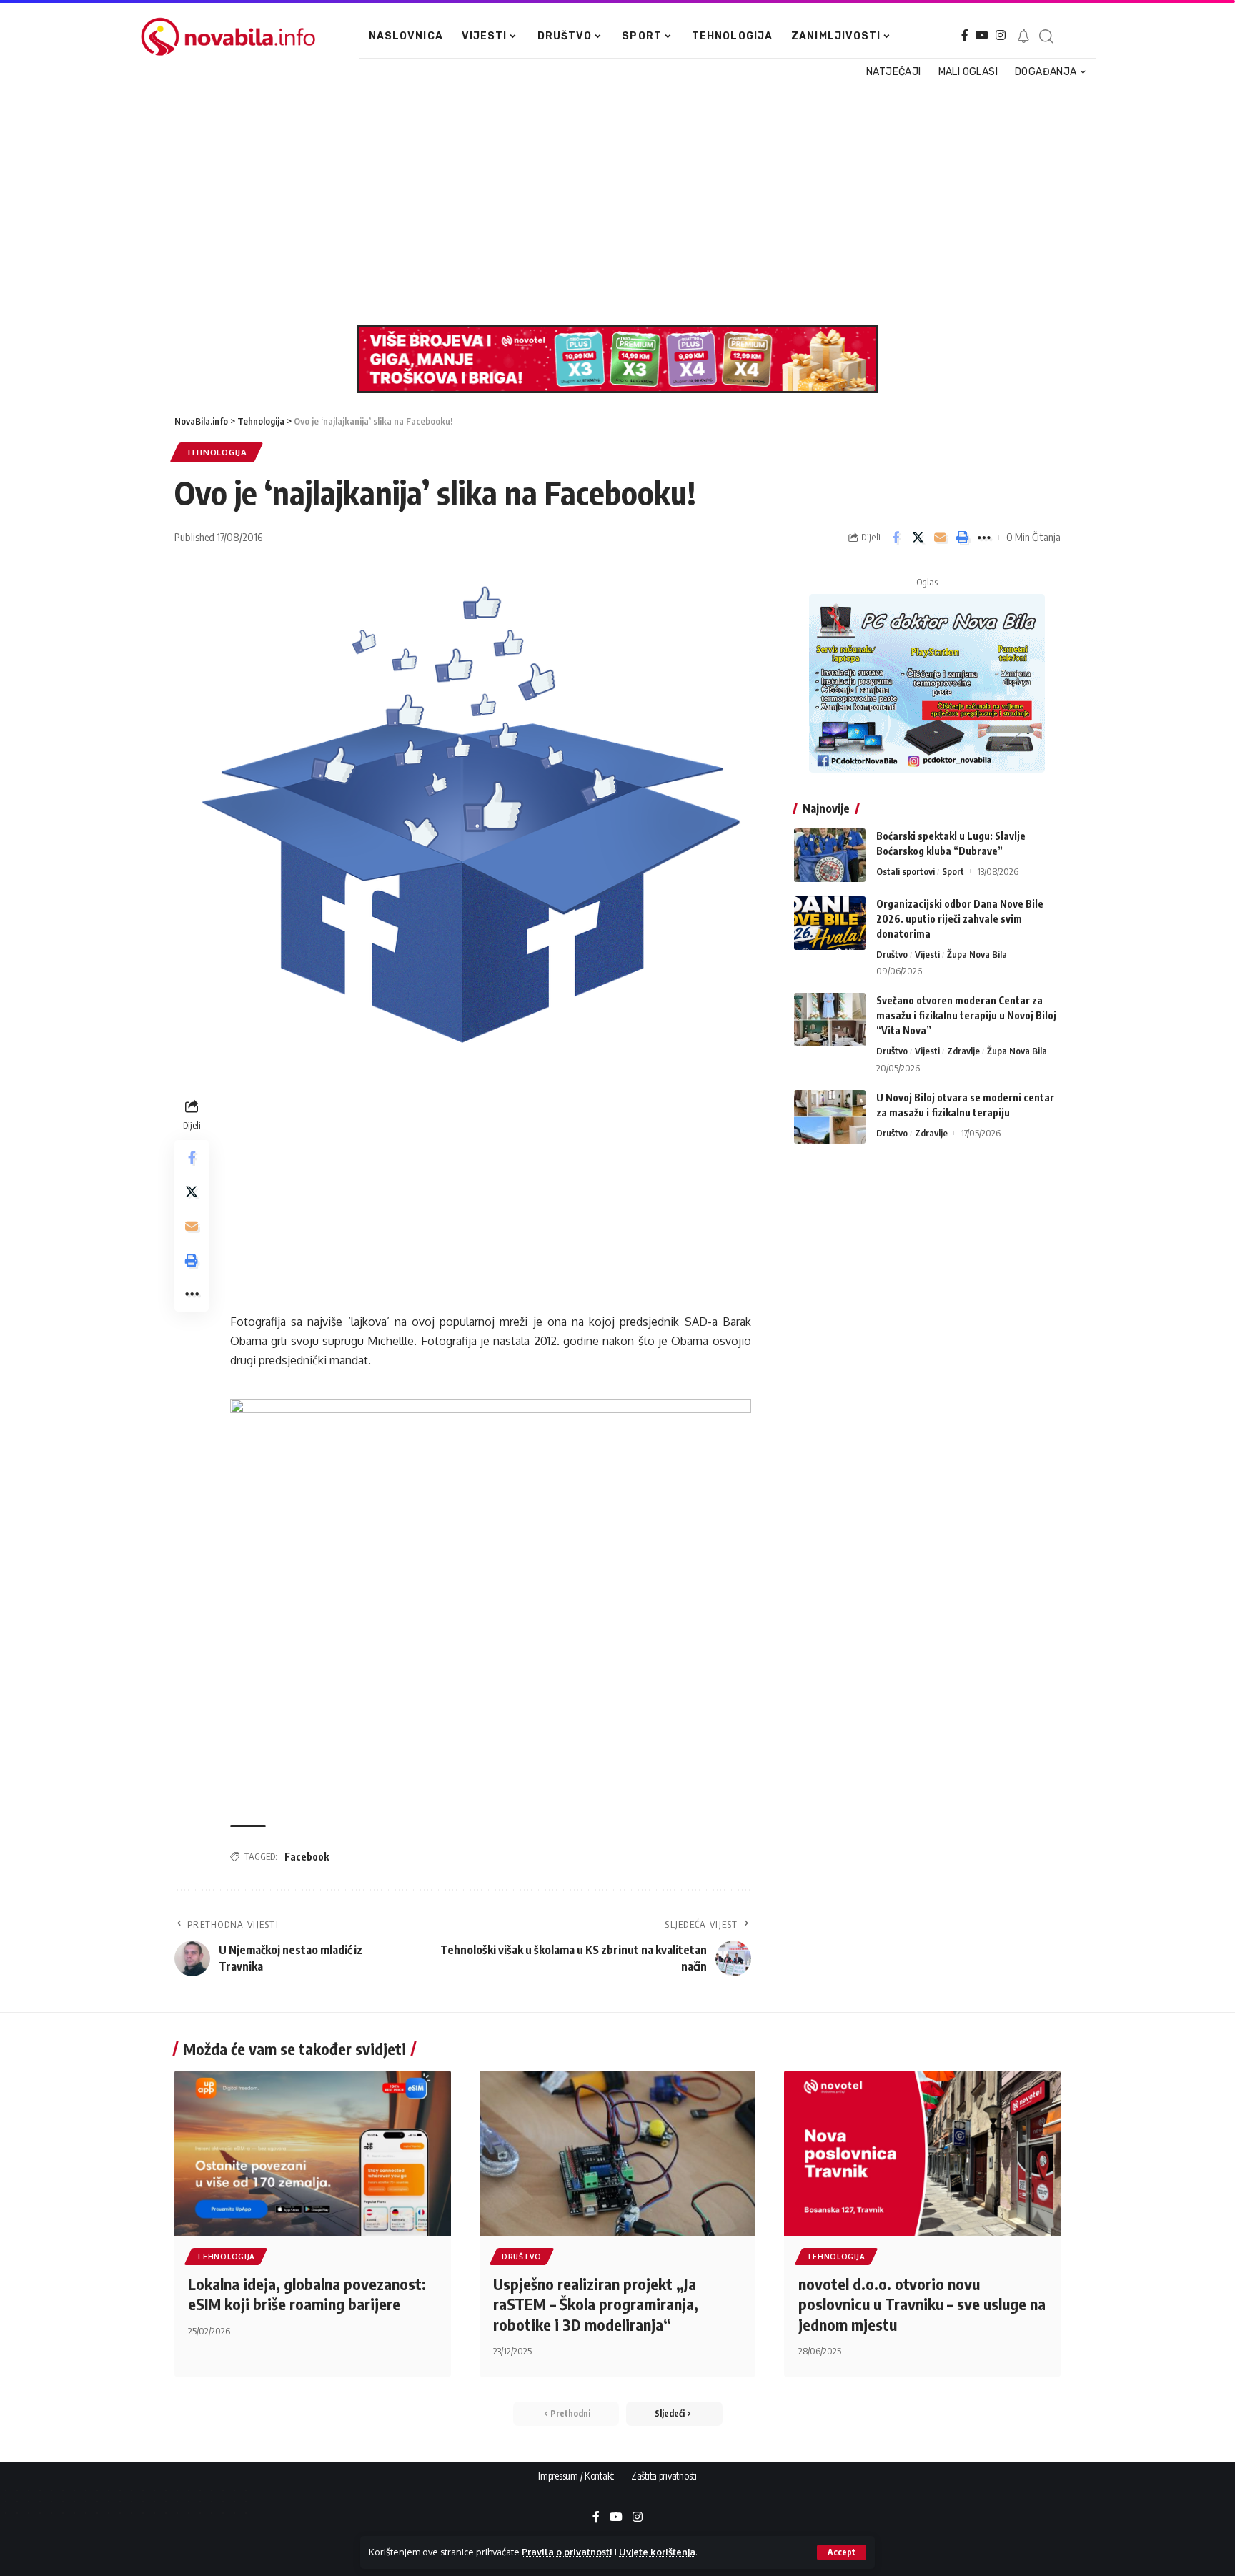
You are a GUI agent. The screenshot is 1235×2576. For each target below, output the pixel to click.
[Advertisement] (610, 203)
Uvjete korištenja (657, 2552)
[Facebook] (965, 35)
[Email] (940, 538)
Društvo (892, 954)
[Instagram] (1001, 35)
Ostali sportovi (906, 871)
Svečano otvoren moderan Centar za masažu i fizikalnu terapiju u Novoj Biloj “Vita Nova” (966, 1015)
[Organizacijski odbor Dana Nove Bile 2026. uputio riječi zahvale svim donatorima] (830, 923)
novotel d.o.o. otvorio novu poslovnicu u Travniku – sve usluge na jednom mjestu (922, 2304)
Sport (953, 871)
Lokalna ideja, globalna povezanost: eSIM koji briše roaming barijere (307, 2294)
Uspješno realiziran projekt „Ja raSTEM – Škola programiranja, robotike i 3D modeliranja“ (596, 2304)
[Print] (962, 538)
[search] (1046, 36)
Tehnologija (217, 452)
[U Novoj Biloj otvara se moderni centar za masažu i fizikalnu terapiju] (830, 1117)
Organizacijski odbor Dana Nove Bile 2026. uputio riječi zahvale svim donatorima (960, 919)
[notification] (1023, 36)
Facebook (307, 1857)
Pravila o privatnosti (567, 2552)
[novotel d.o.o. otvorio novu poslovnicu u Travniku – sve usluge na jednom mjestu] (922, 2154)
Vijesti (927, 954)
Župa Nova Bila (977, 954)
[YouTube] (982, 35)
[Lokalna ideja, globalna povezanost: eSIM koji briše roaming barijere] (313, 2154)
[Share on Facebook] (896, 538)
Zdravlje (963, 1051)
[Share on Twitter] (918, 538)
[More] (984, 538)
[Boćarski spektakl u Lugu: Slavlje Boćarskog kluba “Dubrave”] (830, 855)
